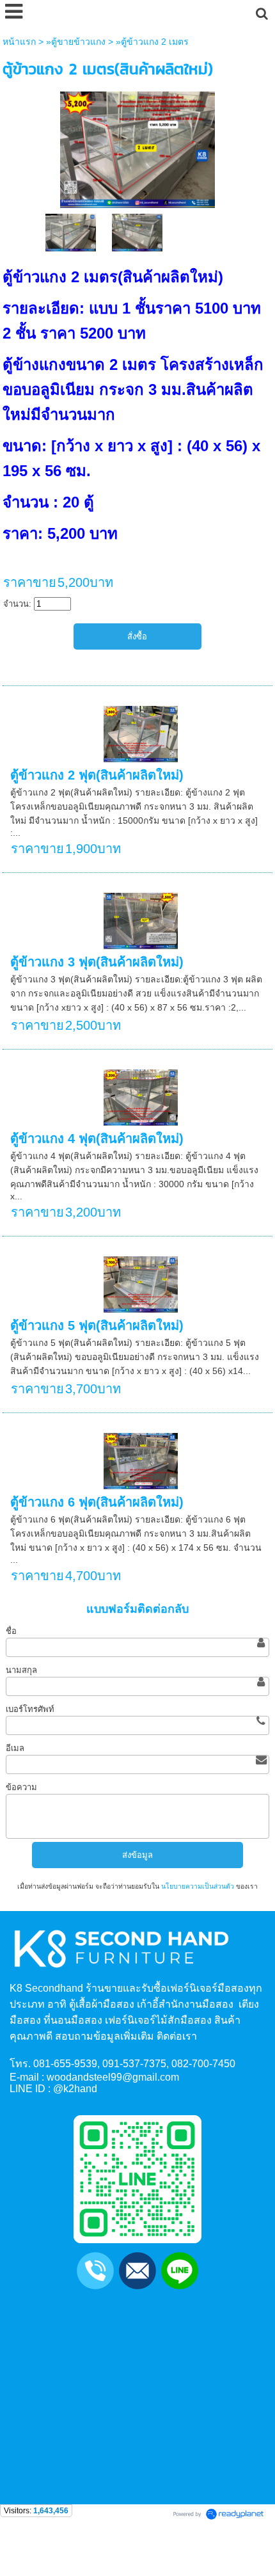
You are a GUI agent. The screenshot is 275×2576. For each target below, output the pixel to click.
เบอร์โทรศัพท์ (30, 1709)
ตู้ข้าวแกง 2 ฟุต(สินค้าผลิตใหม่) (97, 775)
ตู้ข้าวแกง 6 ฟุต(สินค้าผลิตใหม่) (97, 1502)
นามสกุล (21, 1670)
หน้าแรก (19, 42)
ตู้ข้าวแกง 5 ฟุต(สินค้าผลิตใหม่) (97, 1325)
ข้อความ (21, 1787)
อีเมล (15, 1748)
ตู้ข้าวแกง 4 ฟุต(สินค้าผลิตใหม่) (97, 1139)
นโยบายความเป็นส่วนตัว (198, 1886)
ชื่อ (11, 1631)
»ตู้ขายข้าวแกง (76, 42)
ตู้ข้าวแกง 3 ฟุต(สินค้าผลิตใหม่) (97, 962)
